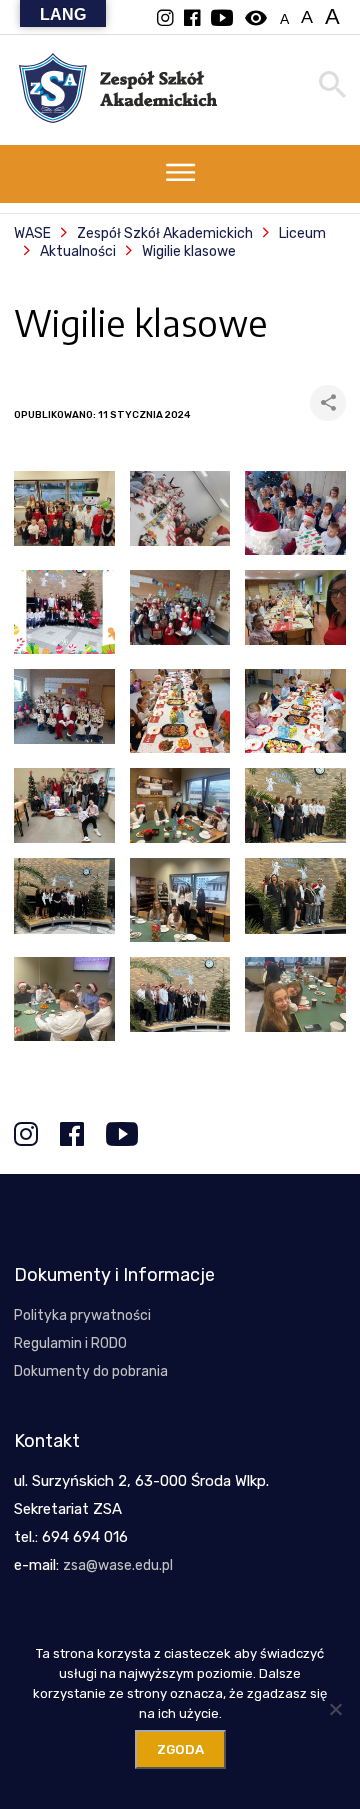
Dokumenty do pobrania (91, 1371)
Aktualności (78, 251)
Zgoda (180, 1749)
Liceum (302, 233)
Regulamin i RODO (70, 1343)
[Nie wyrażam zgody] (335, 1709)
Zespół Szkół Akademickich (165, 233)
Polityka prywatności (82, 1315)
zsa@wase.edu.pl (118, 1565)
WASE (32, 233)
